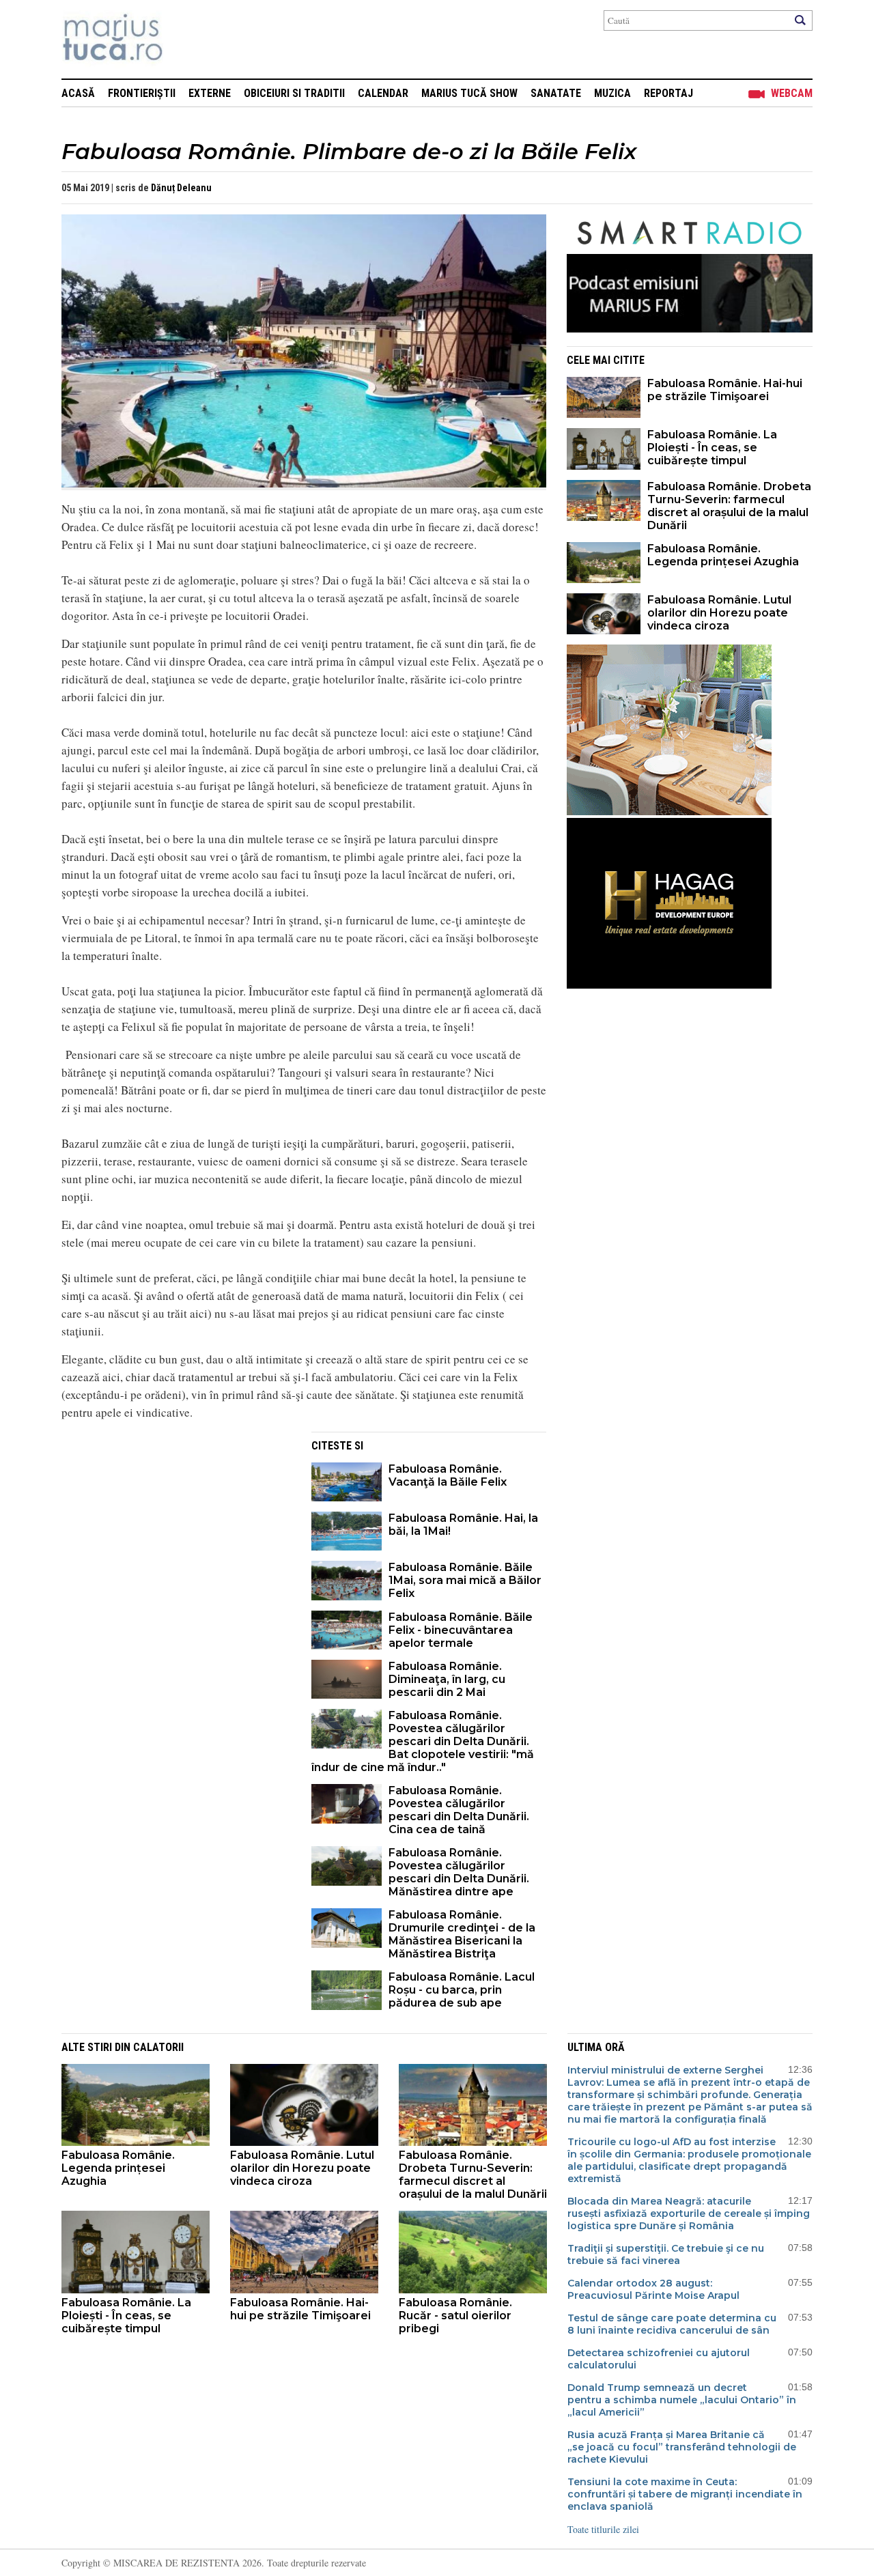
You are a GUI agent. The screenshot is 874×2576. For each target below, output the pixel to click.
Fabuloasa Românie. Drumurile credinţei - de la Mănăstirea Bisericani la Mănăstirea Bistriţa (462, 1934)
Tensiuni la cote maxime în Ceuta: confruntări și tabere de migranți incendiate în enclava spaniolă (685, 2494)
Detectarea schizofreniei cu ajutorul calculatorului (659, 2359)
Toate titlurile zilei (603, 2529)
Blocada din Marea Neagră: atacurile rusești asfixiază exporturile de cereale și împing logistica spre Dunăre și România (689, 2213)
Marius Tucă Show (469, 93)
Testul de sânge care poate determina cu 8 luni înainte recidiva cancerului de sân (672, 2324)
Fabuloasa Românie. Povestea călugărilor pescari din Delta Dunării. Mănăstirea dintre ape (459, 1872)
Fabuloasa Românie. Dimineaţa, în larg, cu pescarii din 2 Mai (447, 1679)
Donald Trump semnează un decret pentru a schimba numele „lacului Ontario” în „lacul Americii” (682, 2400)
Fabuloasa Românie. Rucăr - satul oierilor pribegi (455, 2316)
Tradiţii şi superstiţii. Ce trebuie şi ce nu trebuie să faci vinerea (666, 2254)
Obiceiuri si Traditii (294, 93)
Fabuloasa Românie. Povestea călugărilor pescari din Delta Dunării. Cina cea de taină (459, 1810)
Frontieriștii (142, 93)
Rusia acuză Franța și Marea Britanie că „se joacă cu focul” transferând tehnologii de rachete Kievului (682, 2447)
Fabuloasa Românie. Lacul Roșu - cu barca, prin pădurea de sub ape (462, 1990)
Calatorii (158, 2047)
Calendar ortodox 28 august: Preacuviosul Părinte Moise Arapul (653, 2289)
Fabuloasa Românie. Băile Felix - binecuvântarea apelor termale (461, 1630)
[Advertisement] (176, 1527)
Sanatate (556, 93)
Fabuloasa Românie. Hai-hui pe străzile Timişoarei (725, 390)
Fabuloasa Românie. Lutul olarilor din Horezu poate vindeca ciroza (719, 613)
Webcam (792, 93)
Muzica (612, 93)
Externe (210, 93)
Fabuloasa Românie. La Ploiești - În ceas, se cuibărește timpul (712, 448)
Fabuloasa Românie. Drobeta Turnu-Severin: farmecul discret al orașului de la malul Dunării (729, 506)
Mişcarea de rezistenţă (186, 39)
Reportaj (668, 93)
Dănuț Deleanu (181, 188)
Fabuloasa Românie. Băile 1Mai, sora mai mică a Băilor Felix (465, 1580)
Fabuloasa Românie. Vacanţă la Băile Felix (448, 1475)
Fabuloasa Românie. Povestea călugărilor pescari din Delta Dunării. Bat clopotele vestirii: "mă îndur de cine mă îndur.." (423, 1741)
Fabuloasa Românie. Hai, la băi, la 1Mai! (463, 1525)
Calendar (383, 93)
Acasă (78, 93)
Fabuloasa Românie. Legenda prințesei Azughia (723, 555)
